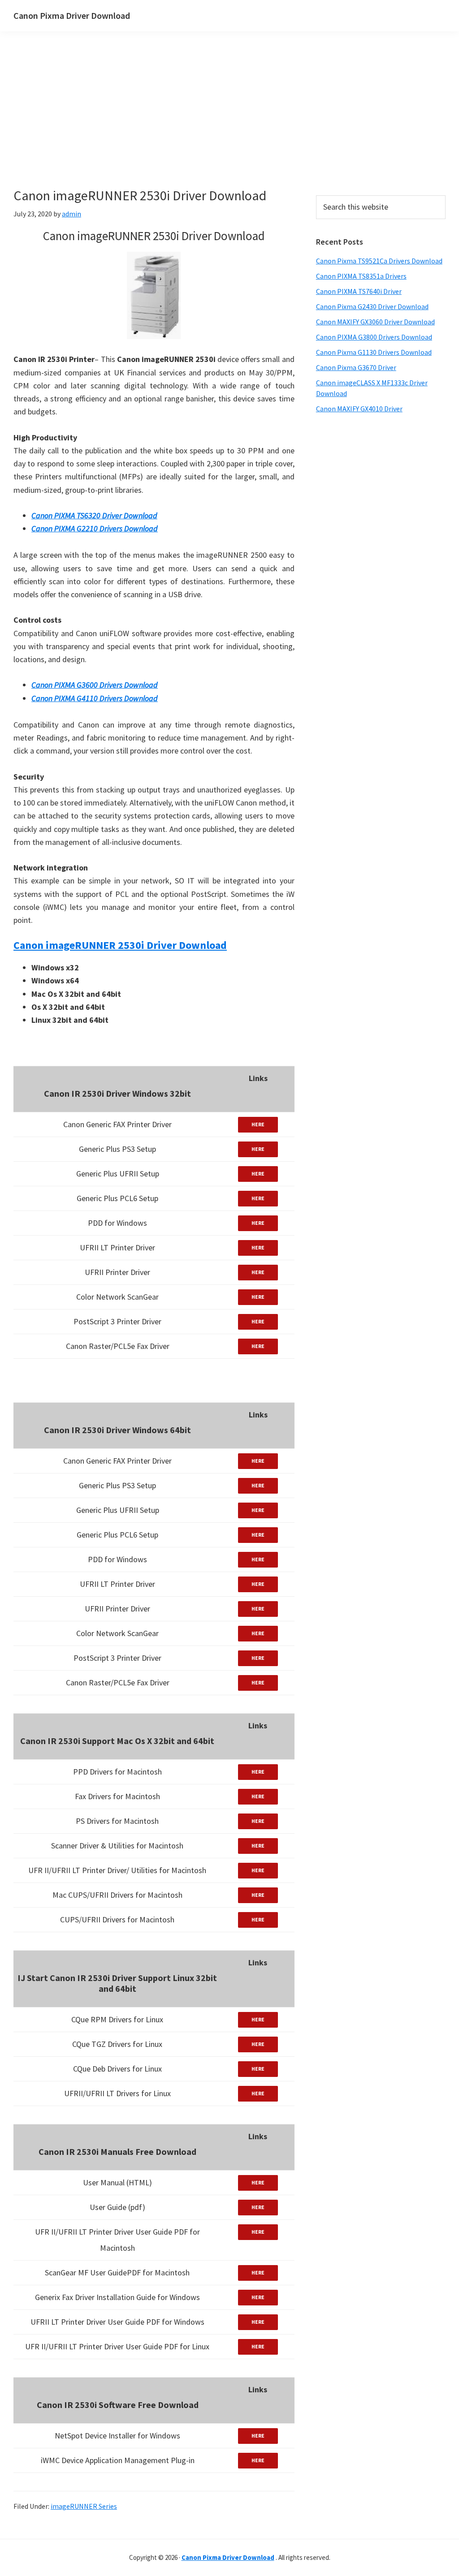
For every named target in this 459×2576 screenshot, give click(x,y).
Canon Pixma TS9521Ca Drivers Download (379, 261)
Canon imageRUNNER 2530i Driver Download (120, 945)
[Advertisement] (211, 125)
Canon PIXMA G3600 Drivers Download (95, 685)
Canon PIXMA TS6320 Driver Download (94, 515)
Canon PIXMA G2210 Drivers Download (95, 528)
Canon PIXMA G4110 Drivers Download (95, 698)
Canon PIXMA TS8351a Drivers (361, 276)
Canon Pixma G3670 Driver (356, 367)
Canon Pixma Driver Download (72, 15)
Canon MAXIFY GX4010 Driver (359, 409)
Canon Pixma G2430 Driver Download (372, 306)
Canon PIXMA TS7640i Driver (359, 291)
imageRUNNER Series (84, 2506)
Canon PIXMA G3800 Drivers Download (374, 337)
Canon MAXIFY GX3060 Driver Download (375, 322)
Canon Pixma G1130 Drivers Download (374, 352)
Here (258, 1124)
